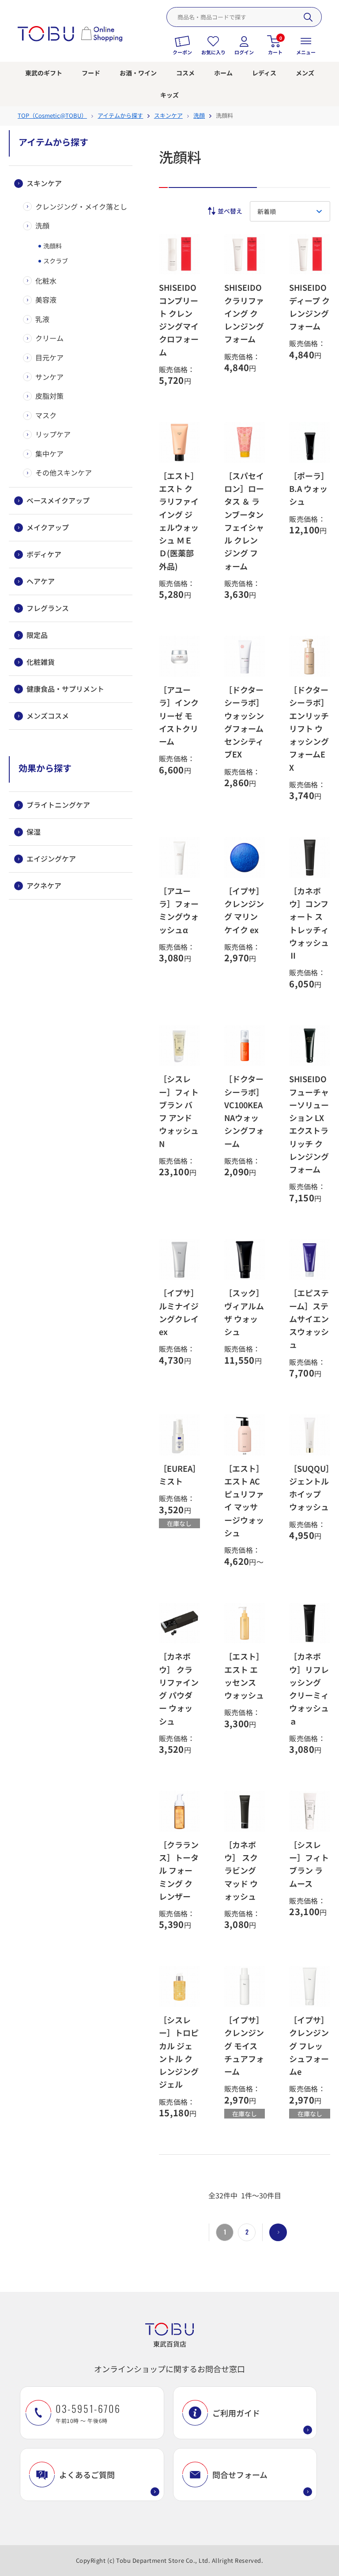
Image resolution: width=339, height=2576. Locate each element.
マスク (46, 415)
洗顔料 (52, 246)
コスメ (185, 73)
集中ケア (49, 454)
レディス (264, 73)
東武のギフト (44, 73)
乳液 (42, 319)
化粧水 (46, 281)
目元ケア (49, 357)
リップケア (53, 434)
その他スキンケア (64, 472)
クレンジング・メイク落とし (81, 206)
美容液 (46, 300)
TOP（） (52, 115)
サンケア (49, 377)
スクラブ (55, 261)
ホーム (223, 73)
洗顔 (42, 225)
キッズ (169, 95)
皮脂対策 (49, 396)
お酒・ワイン (138, 73)
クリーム (49, 338)
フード (91, 73)
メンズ (305, 73)
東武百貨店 (170, 2344)
